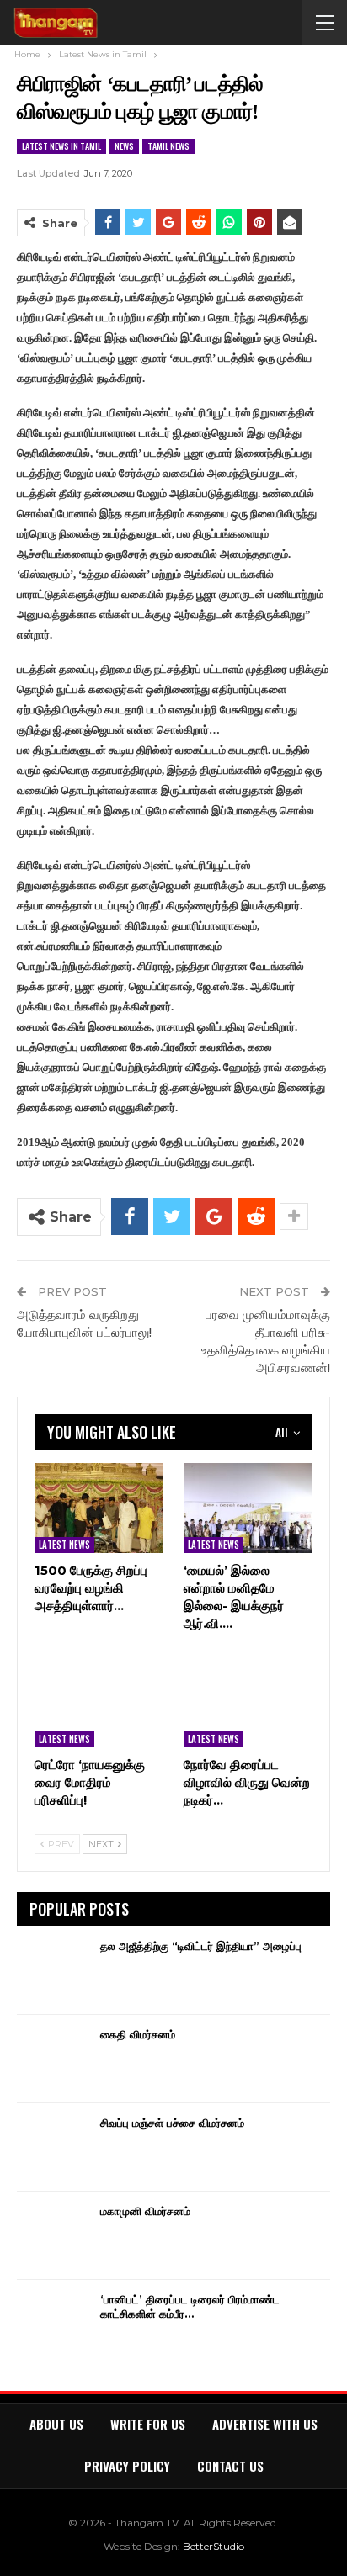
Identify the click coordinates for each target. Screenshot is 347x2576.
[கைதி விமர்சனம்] (53, 2054)
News (124, 146)
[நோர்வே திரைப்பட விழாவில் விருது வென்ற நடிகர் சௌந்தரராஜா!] (248, 1702)
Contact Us (230, 2466)
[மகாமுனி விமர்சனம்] (53, 2231)
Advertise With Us (265, 2424)
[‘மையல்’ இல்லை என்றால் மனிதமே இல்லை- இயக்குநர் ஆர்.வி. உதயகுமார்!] (248, 1508)
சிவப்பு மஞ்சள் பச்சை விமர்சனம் (172, 2123)
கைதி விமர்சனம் (138, 2034)
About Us (56, 2424)
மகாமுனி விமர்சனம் (145, 2211)
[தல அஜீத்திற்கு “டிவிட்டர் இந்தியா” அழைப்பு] (53, 1966)
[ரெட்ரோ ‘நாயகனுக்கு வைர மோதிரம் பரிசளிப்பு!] (99, 1702)
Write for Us (148, 2424)
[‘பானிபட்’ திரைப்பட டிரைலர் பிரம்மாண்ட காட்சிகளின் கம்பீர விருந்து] (53, 2319)
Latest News (64, 1545)
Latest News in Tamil (61, 146)
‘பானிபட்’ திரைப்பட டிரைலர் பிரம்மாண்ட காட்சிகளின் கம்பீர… (190, 2306)
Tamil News (168, 146)
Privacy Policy (127, 2466)
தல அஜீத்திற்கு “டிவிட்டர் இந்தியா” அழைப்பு (201, 1946)
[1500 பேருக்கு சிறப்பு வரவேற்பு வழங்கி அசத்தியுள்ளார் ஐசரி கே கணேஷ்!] (99, 1508)
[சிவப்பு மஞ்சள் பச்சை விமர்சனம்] (53, 2143)
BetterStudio (214, 2546)
